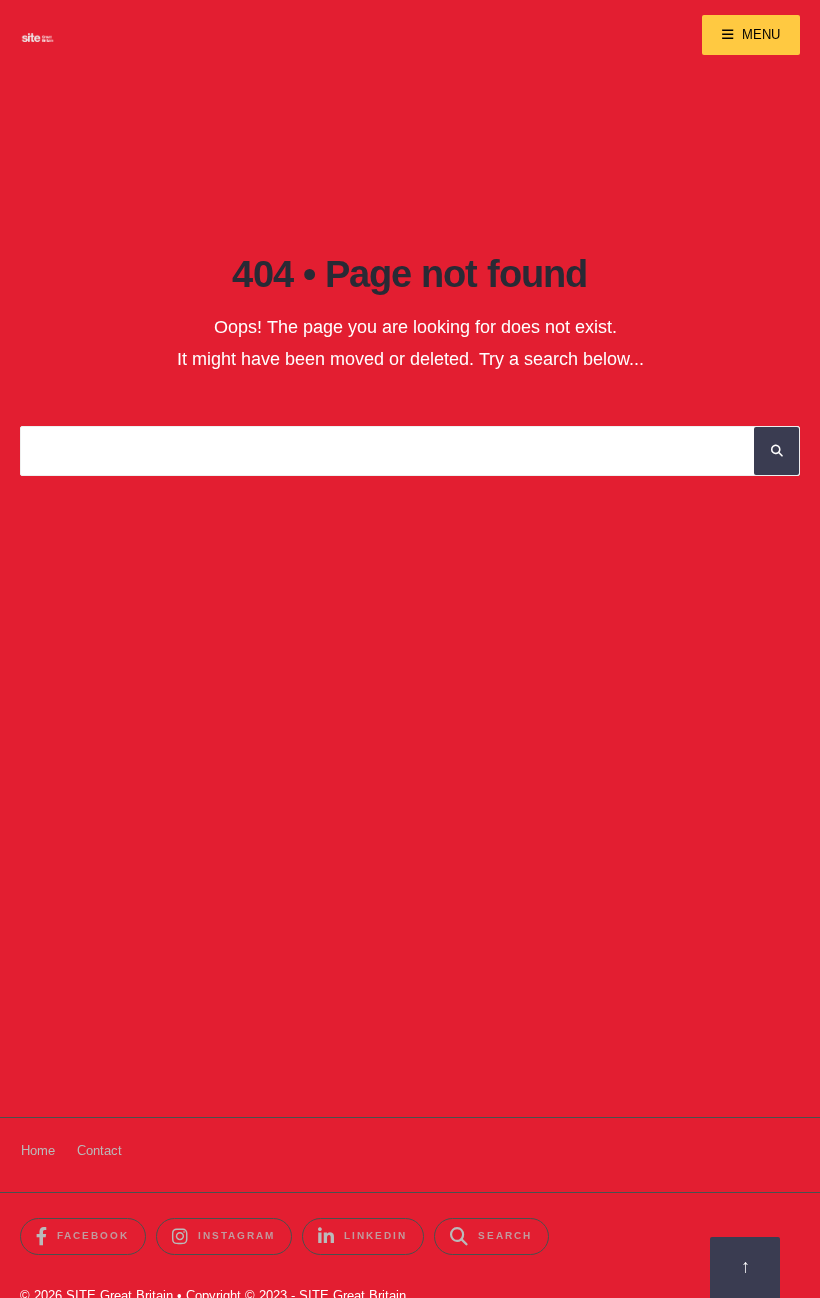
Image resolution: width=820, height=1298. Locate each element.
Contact (99, 1150)
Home (38, 1150)
